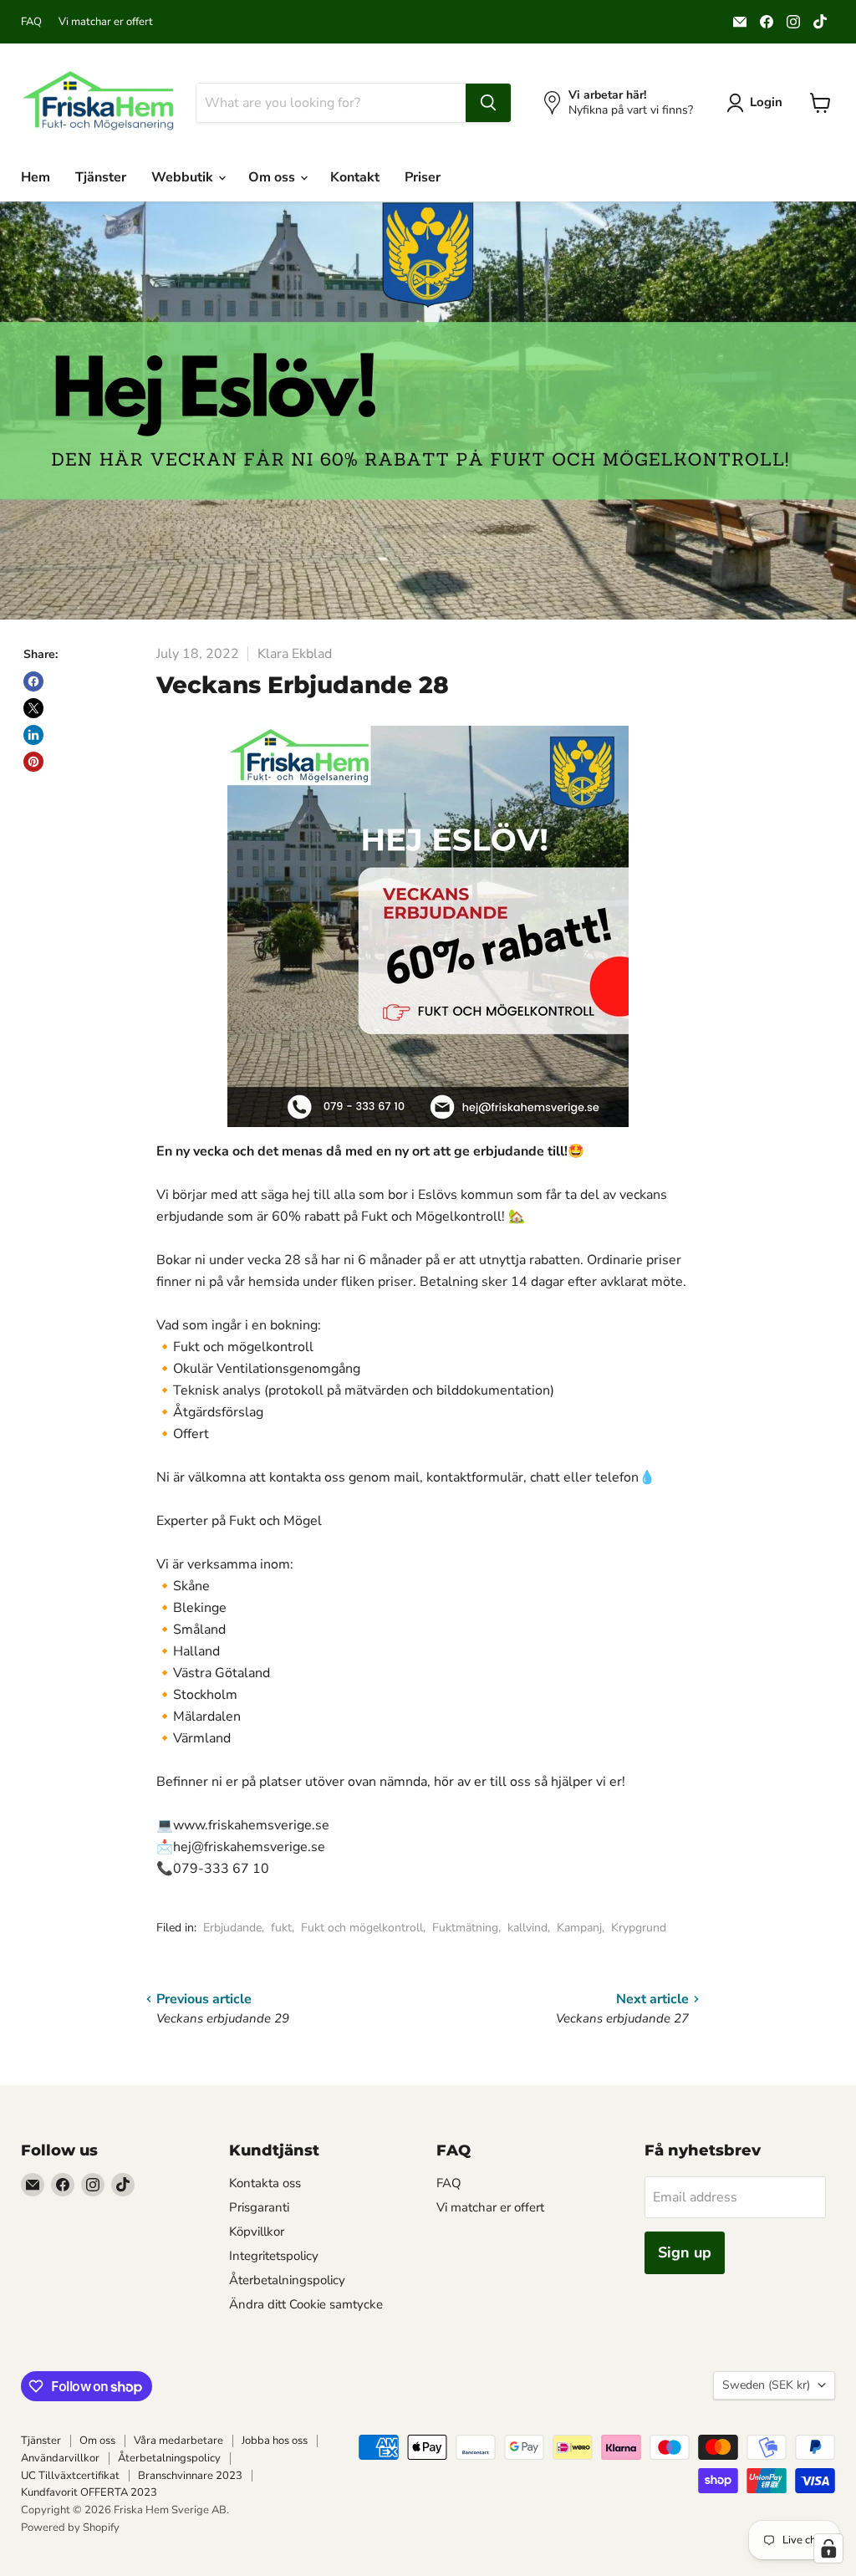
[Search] (488, 103)
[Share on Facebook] (33, 681)
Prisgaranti (259, 2207)
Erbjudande (232, 1928)
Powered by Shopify (70, 2528)
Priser (423, 177)
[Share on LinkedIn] (33, 735)
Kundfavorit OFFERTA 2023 (89, 2492)
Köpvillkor (257, 2232)
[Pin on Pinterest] (33, 762)
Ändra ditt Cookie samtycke (306, 2304)
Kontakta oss (265, 2183)
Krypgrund (639, 1928)
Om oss (273, 177)
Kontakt (355, 177)
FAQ (31, 22)
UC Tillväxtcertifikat (70, 2476)
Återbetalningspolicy (287, 2280)
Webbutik (184, 177)
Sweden (766, 2385)
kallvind (527, 1928)
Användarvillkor (60, 2458)
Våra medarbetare (178, 2441)
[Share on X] (33, 708)
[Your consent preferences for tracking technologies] (828, 2548)
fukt (281, 1928)
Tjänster (101, 177)
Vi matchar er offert (106, 22)
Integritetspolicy (274, 2256)
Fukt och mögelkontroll (362, 1928)
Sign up (685, 2252)
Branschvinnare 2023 (190, 2476)
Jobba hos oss (275, 2441)
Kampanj (579, 1928)
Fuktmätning (465, 1928)
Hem (36, 177)
